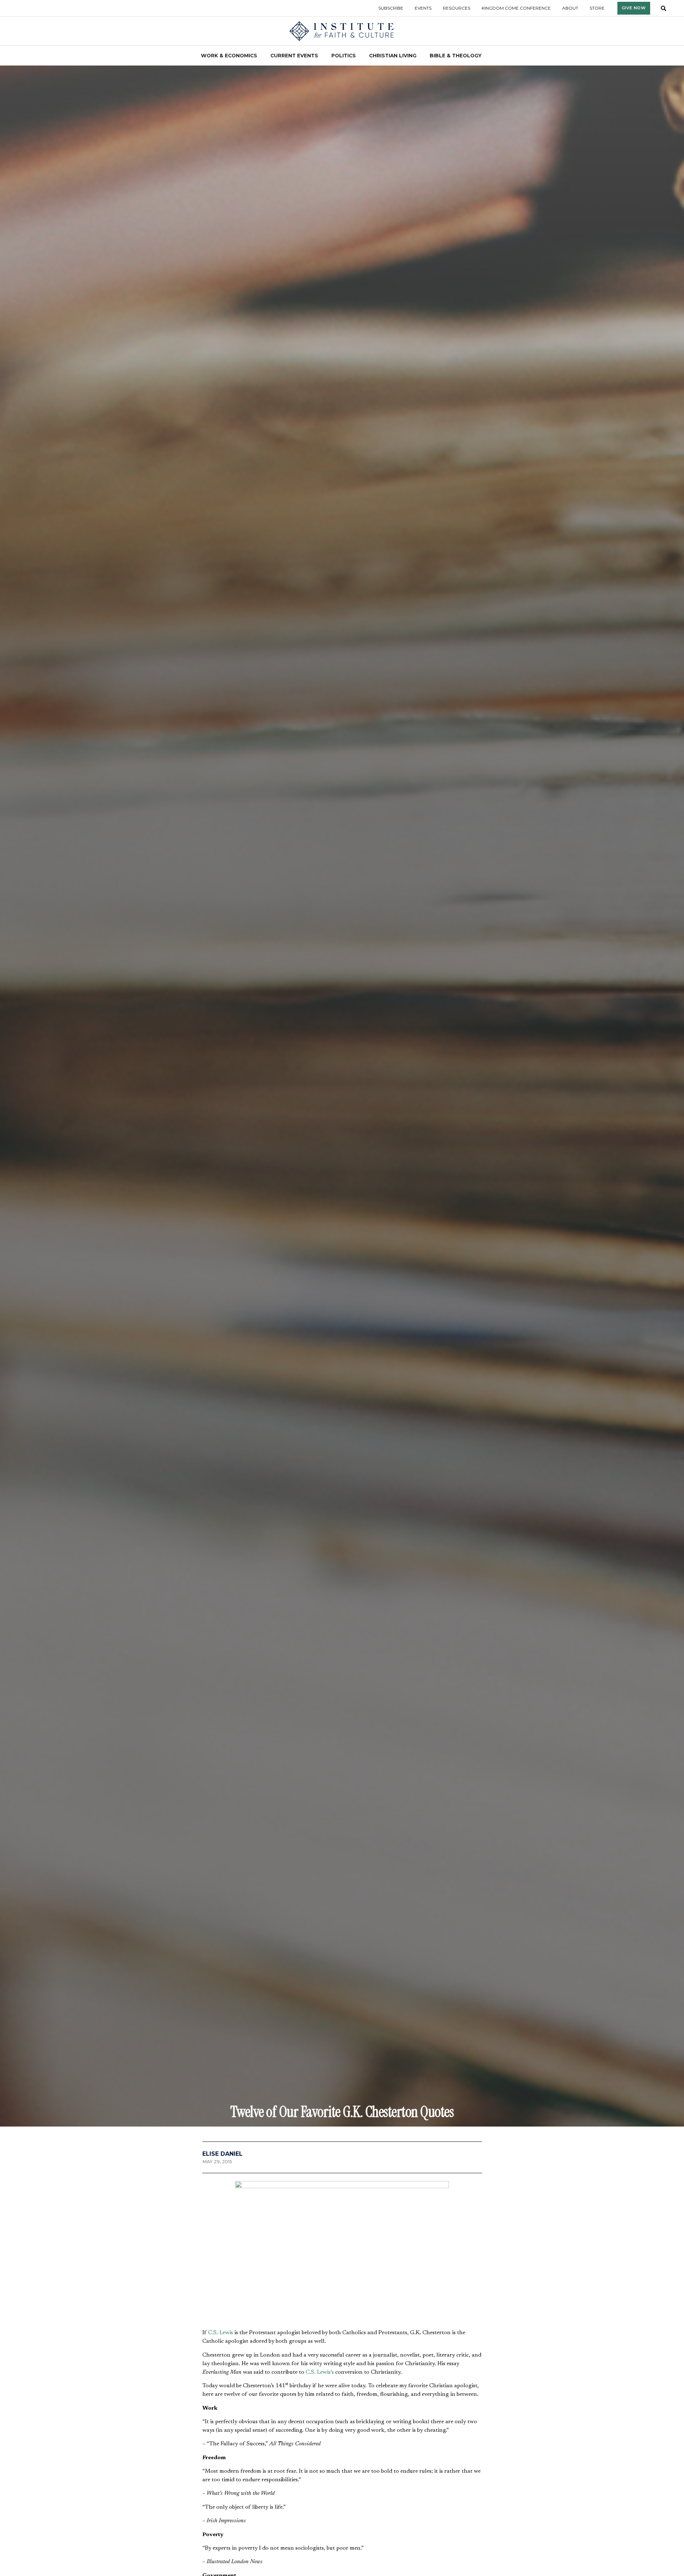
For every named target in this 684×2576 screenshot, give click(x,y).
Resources (457, 8)
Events (423, 8)
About (570, 8)
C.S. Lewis (221, 2333)
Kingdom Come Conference (516, 8)
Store (597, 8)
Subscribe (391, 8)
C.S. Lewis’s (320, 2372)
